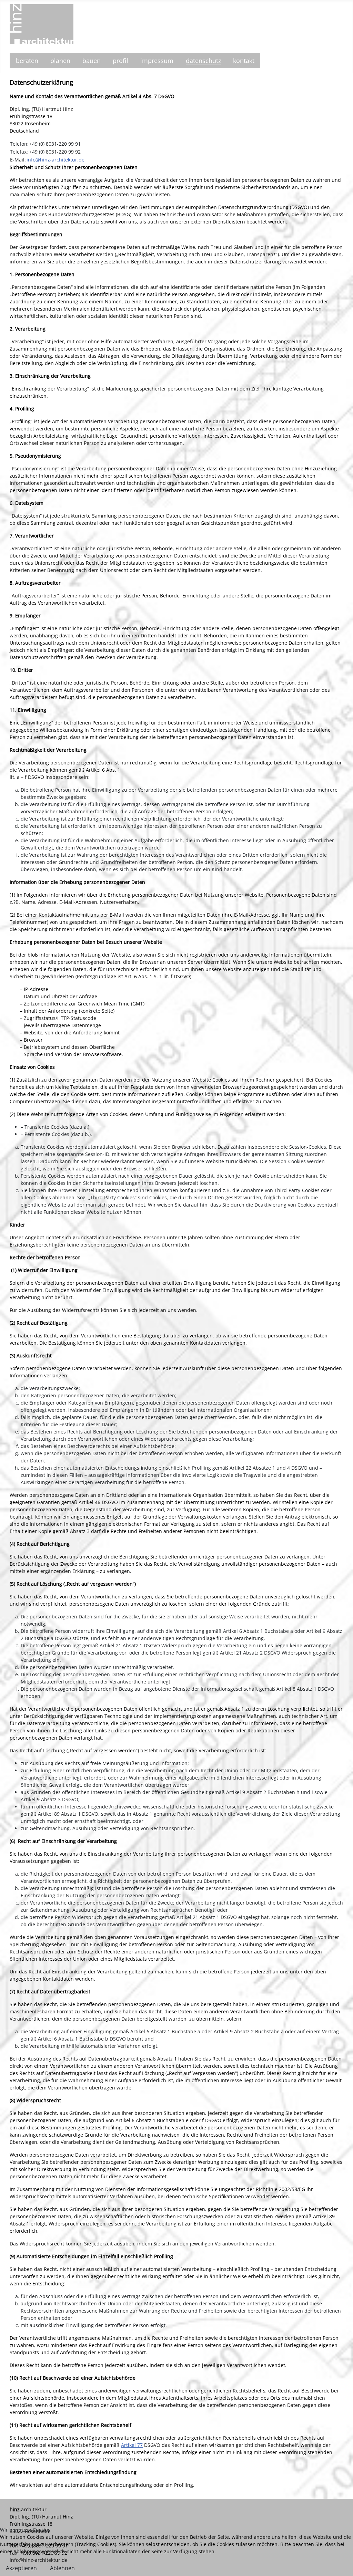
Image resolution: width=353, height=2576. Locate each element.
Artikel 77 (132, 2445)
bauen (92, 61)
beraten (27, 61)
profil (120, 61)
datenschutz (203, 61)
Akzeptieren (21, 2568)
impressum (157, 61)
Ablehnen (62, 2568)
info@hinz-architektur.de (56, 160)
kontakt (244, 61)
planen (60, 61)
